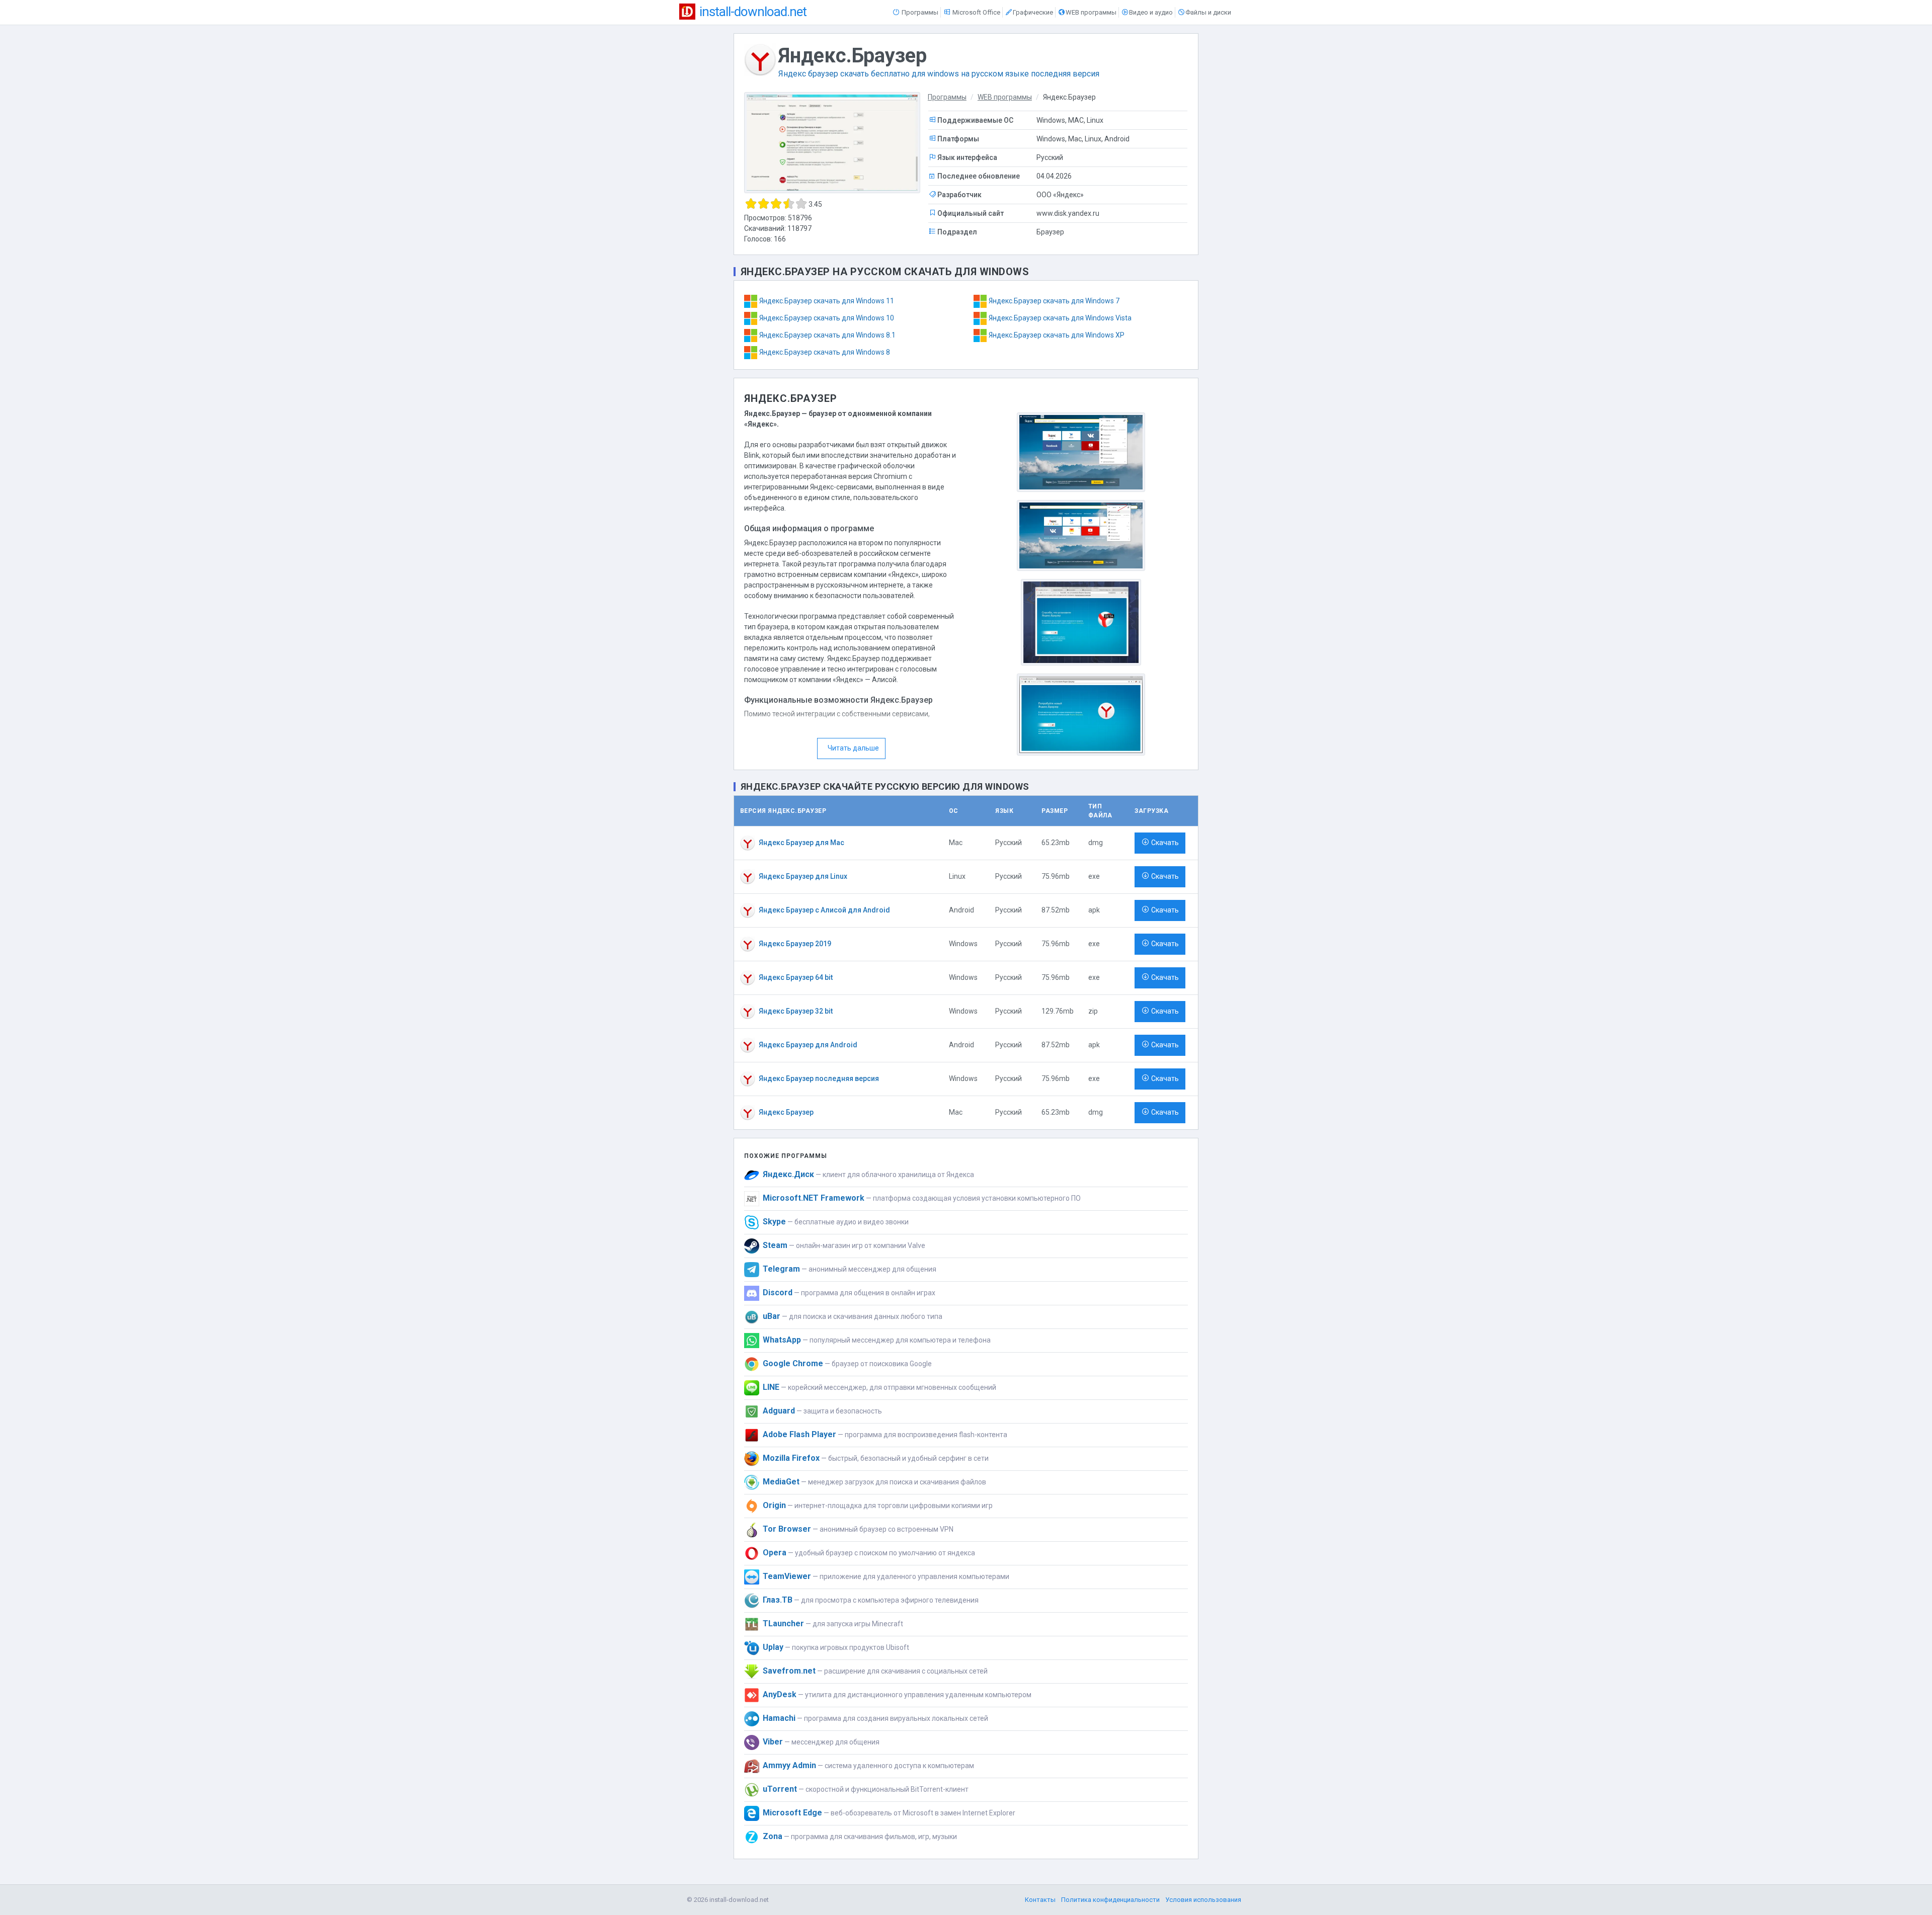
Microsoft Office (976, 12)
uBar (772, 1316)
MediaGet (781, 1482)
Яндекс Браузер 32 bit (796, 1011)
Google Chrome (793, 1363)
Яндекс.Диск (788, 1174)
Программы (919, 12)
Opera (775, 1553)
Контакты (1040, 1900)
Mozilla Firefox (791, 1458)
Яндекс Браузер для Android (808, 1045)
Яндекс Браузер (786, 1112)
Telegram (781, 1269)
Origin (774, 1505)
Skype (774, 1222)
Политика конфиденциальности (1110, 1900)
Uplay (773, 1647)
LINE (771, 1387)
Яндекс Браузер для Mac (801, 843)
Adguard (779, 1411)
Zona (773, 1836)
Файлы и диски (1208, 12)
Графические (1033, 12)
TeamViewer (787, 1576)
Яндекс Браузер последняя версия (819, 1078)
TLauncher (783, 1623)
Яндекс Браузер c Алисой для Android (824, 910)
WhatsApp (782, 1340)
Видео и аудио (1151, 12)
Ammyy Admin (789, 1765)
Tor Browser (787, 1529)
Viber (773, 1742)
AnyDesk (780, 1694)
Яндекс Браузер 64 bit (796, 977)
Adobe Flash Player (799, 1434)
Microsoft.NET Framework (814, 1198)
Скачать (1165, 843)
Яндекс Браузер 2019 (795, 944)
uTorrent (780, 1789)
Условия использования (1203, 1900)
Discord (778, 1293)
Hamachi (779, 1718)
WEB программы (1091, 12)
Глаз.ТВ (778, 1600)
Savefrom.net (789, 1671)
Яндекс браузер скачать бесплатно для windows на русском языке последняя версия (939, 74)
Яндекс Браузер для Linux (803, 876)
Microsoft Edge (792, 1813)
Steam (775, 1245)
